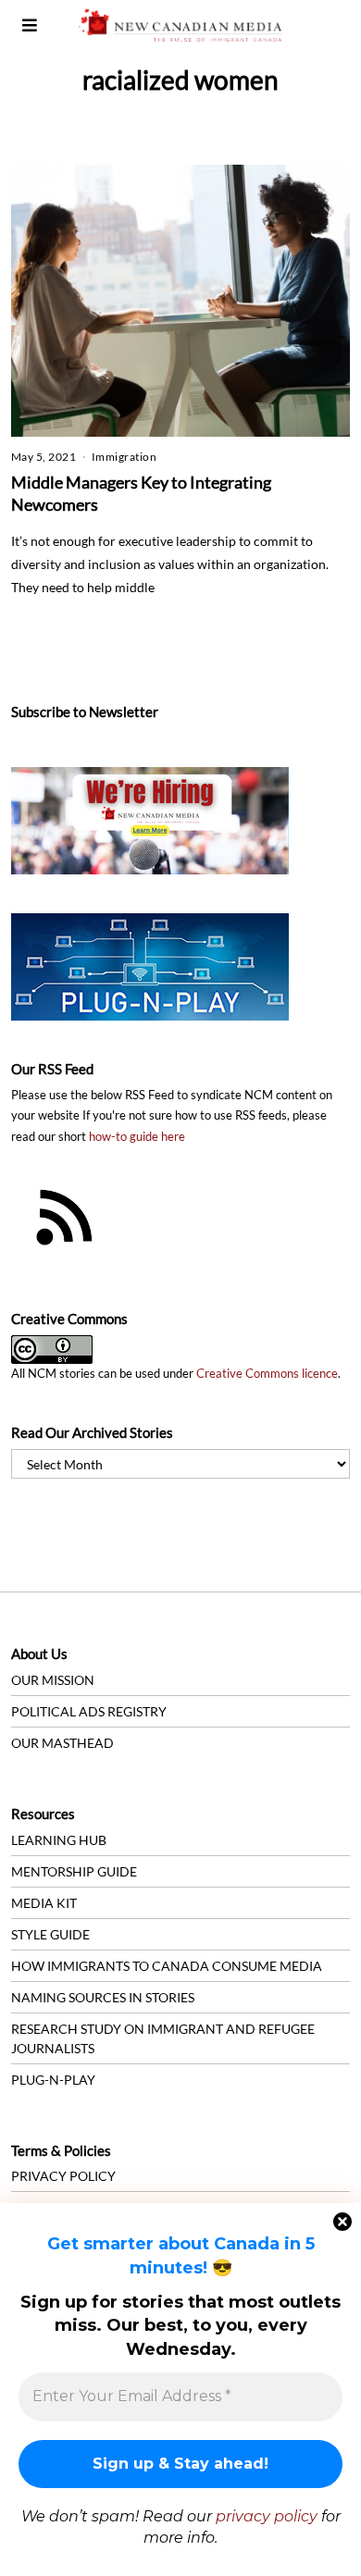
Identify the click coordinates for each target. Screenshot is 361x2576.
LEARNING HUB (59, 1840)
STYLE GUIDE (50, 1934)
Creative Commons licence (267, 1374)
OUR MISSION (53, 1680)
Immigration (124, 457)
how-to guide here (137, 1137)
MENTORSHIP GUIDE (74, 1871)
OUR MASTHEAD (62, 1743)
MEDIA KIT (44, 1903)
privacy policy (267, 2516)
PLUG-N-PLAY (53, 2080)
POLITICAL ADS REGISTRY (89, 1711)
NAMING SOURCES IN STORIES (103, 1997)
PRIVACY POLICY (63, 2176)
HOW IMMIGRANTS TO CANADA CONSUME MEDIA (167, 1966)
